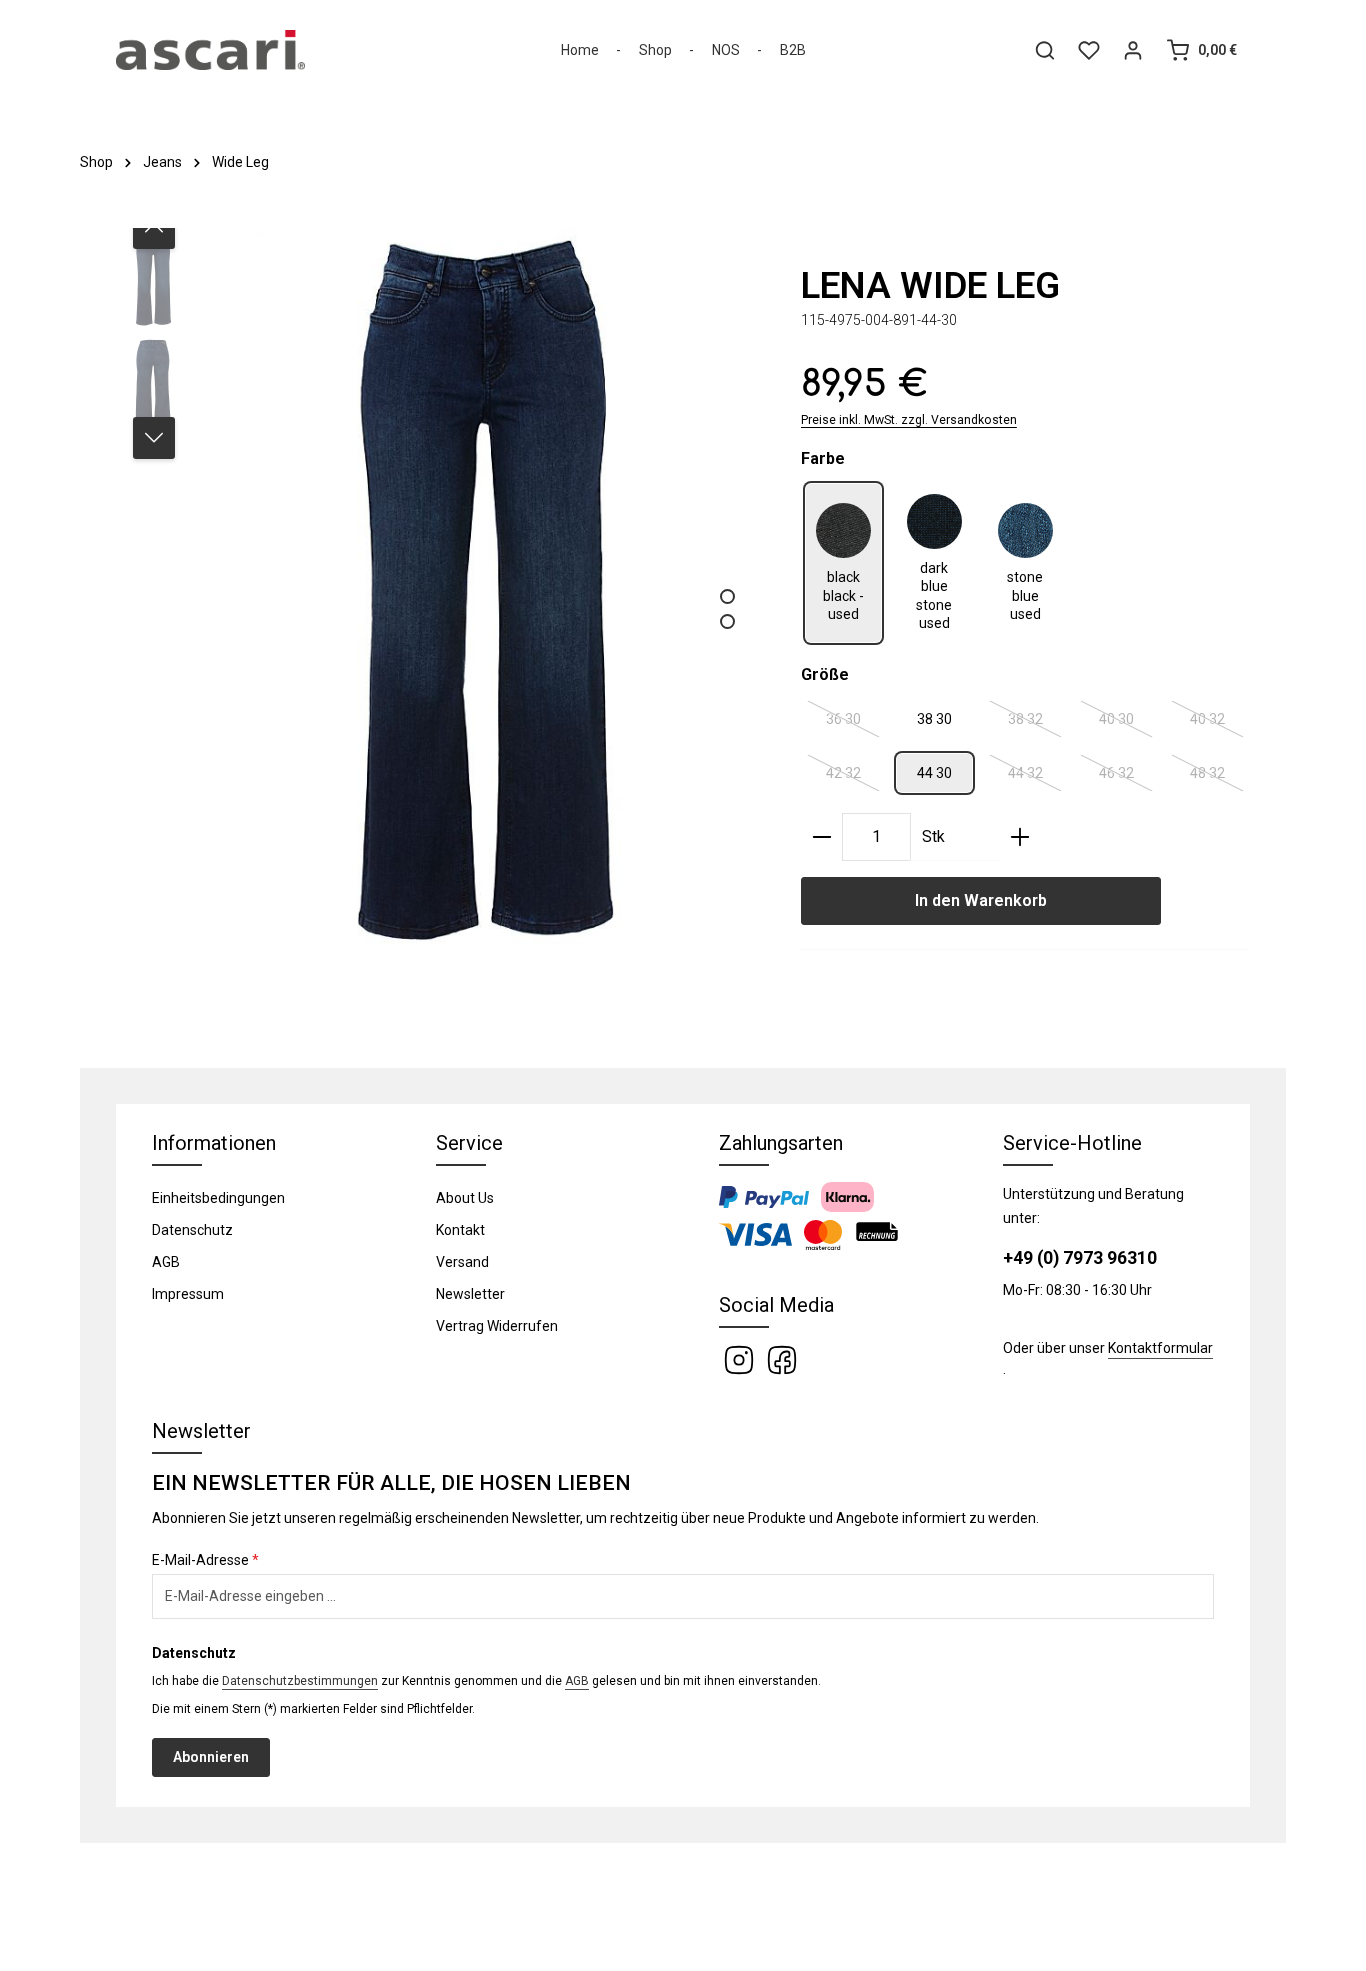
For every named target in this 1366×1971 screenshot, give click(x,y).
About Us (465, 1198)
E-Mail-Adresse (205, 1560)
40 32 (1217, 723)
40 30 (1126, 723)
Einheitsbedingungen (218, 1198)
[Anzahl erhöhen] (1020, 837)
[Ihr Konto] (1133, 50)
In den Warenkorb (981, 900)
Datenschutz (192, 1230)
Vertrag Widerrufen (497, 1326)
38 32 (1035, 723)
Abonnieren (211, 1757)
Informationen (214, 1143)
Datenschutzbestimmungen (300, 1681)
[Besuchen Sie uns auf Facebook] (782, 1358)
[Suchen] (1045, 50)
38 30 (934, 719)
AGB (166, 1262)
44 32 (1035, 777)
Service (469, 1143)
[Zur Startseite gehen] (210, 50)
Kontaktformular (1160, 1348)
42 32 (853, 777)
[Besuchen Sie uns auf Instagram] (740, 1358)
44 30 (934, 773)
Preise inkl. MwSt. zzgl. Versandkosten (909, 420)
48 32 (1217, 777)
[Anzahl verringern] (822, 837)
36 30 (853, 723)
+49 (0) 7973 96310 (1080, 1258)
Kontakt (460, 1230)
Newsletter (470, 1294)
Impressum (188, 1294)
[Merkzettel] (1089, 50)
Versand (462, 1262)
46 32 (1126, 777)
